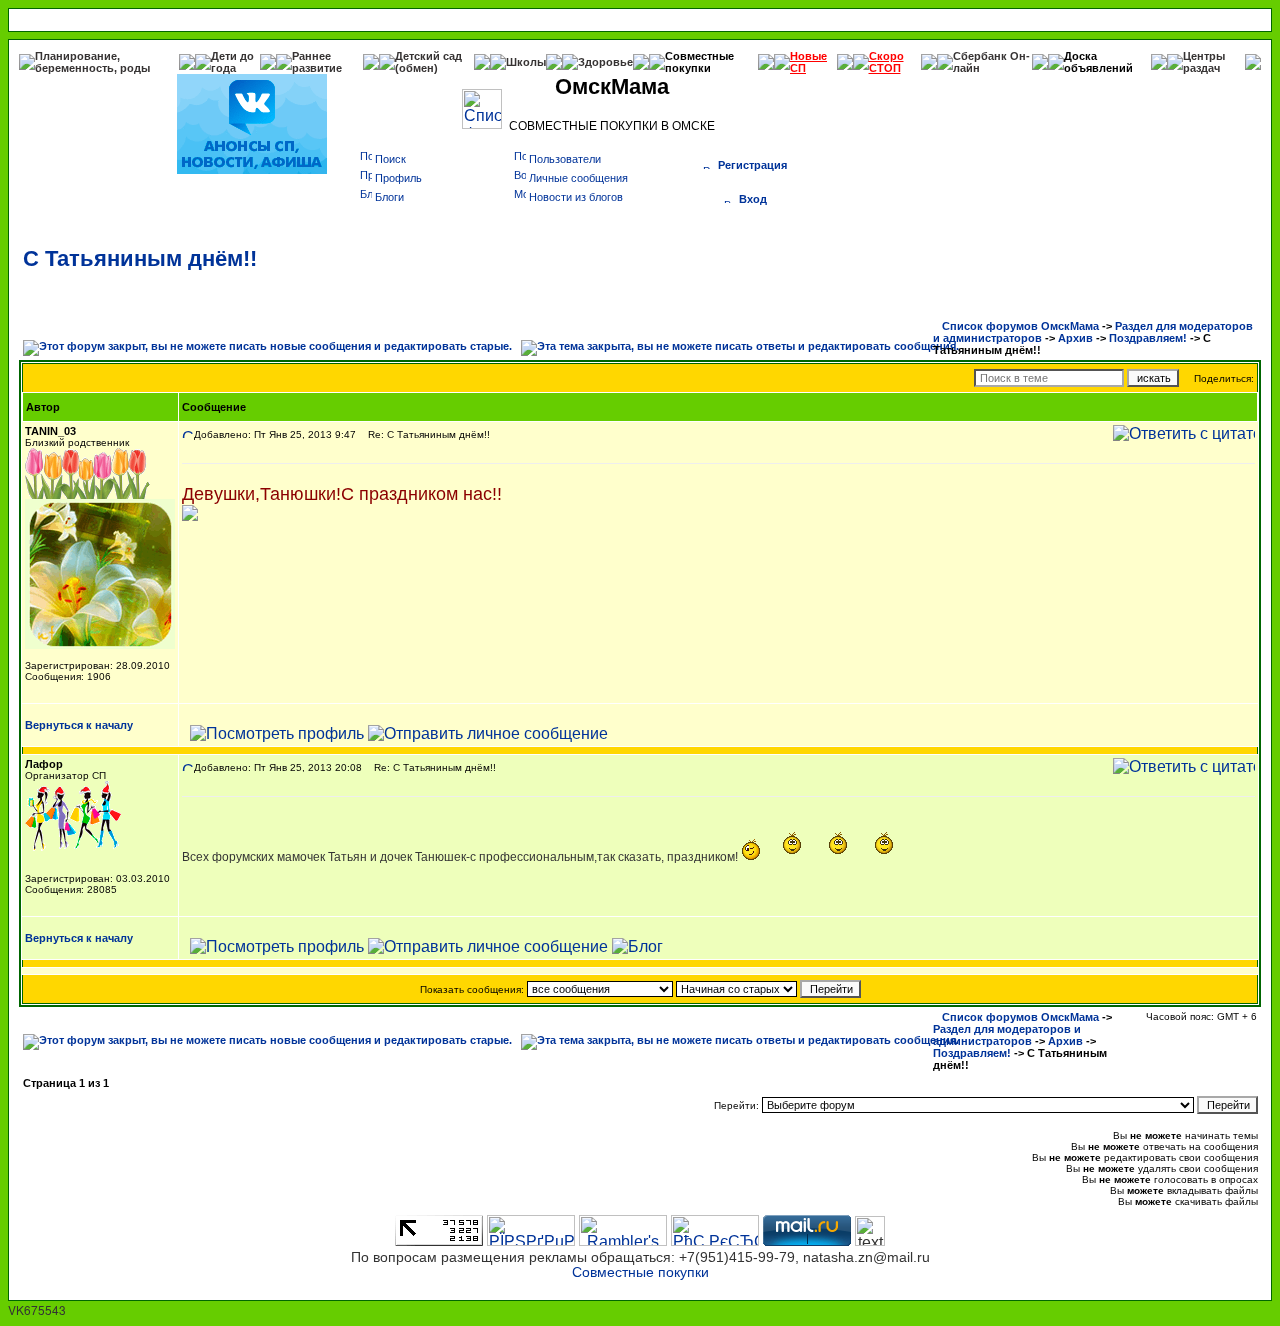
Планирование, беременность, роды (92, 62)
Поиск (390, 159)
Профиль (398, 178)
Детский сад (428, 56)
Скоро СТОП (886, 62)
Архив (1075, 338)
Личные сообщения (578, 178)
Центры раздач (1204, 62)
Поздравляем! (1148, 338)
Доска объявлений (1098, 62)
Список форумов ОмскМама (1020, 326)
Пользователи (565, 159)
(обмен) (416, 68)
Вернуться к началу (79, 725)
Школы (526, 62)
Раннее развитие (317, 62)
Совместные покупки (699, 62)
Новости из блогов (576, 197)
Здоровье (605, 62)
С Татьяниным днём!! (140, 258)
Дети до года (232, 62)
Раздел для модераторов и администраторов (1007, 1035)
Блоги (389, 197)
